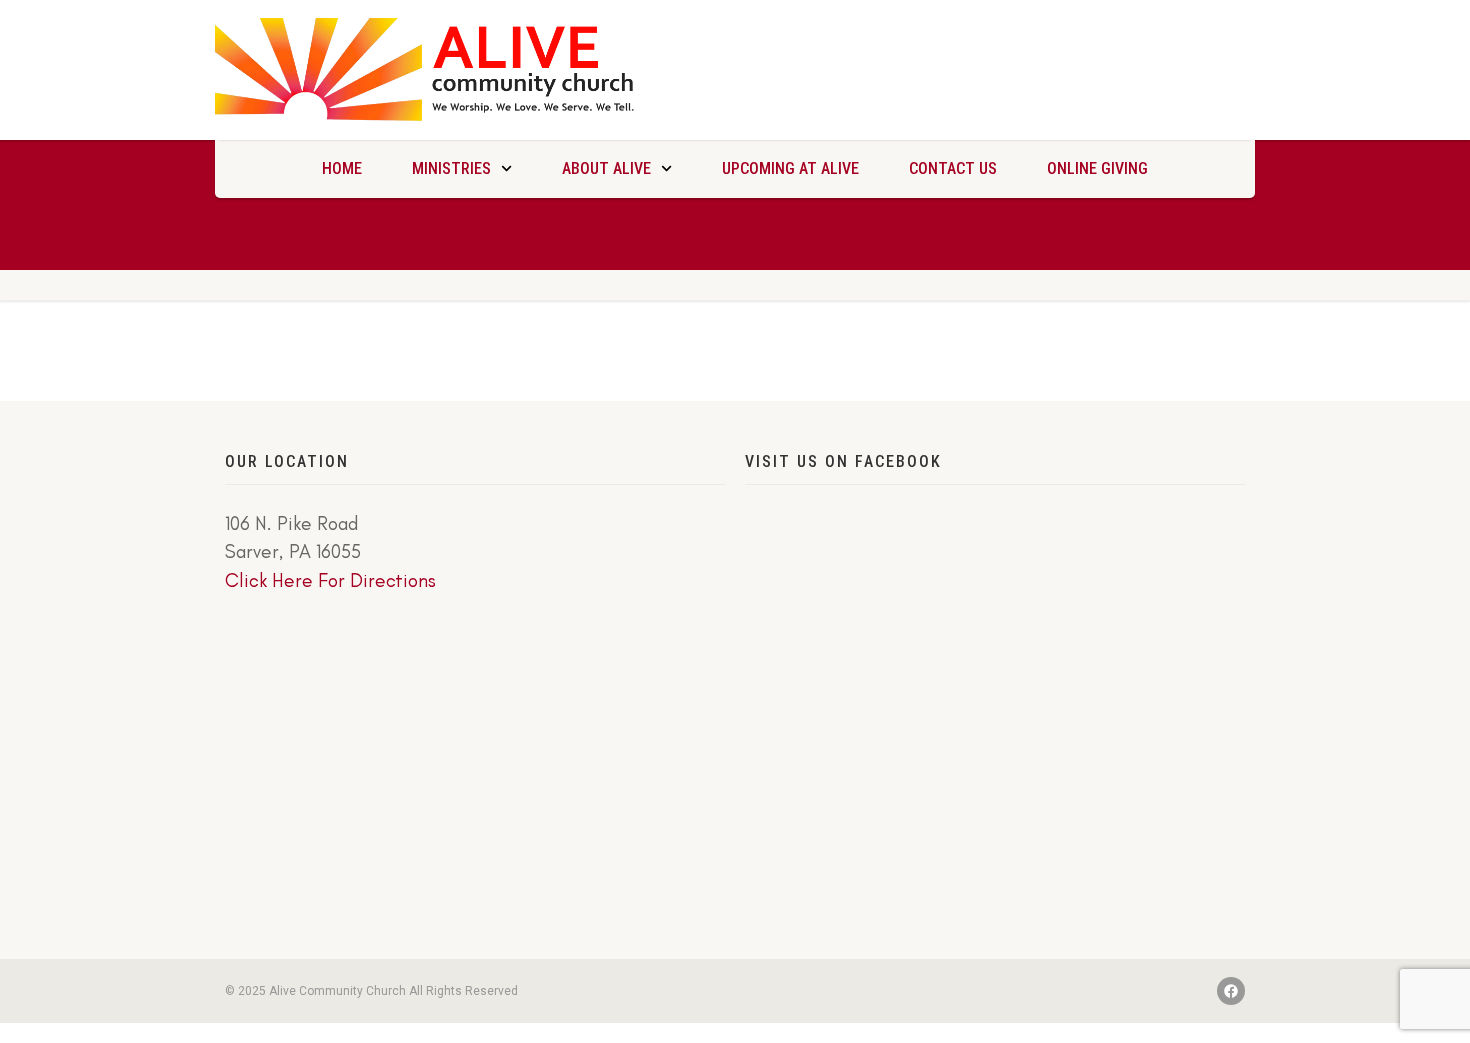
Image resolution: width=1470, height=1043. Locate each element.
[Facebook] (1231, 991)
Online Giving (1097, 168)
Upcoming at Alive (790, 168)
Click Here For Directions (330, 580)
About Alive (606, 168)
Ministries (451, 168)
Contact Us (953, 168)
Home (342, 168)
